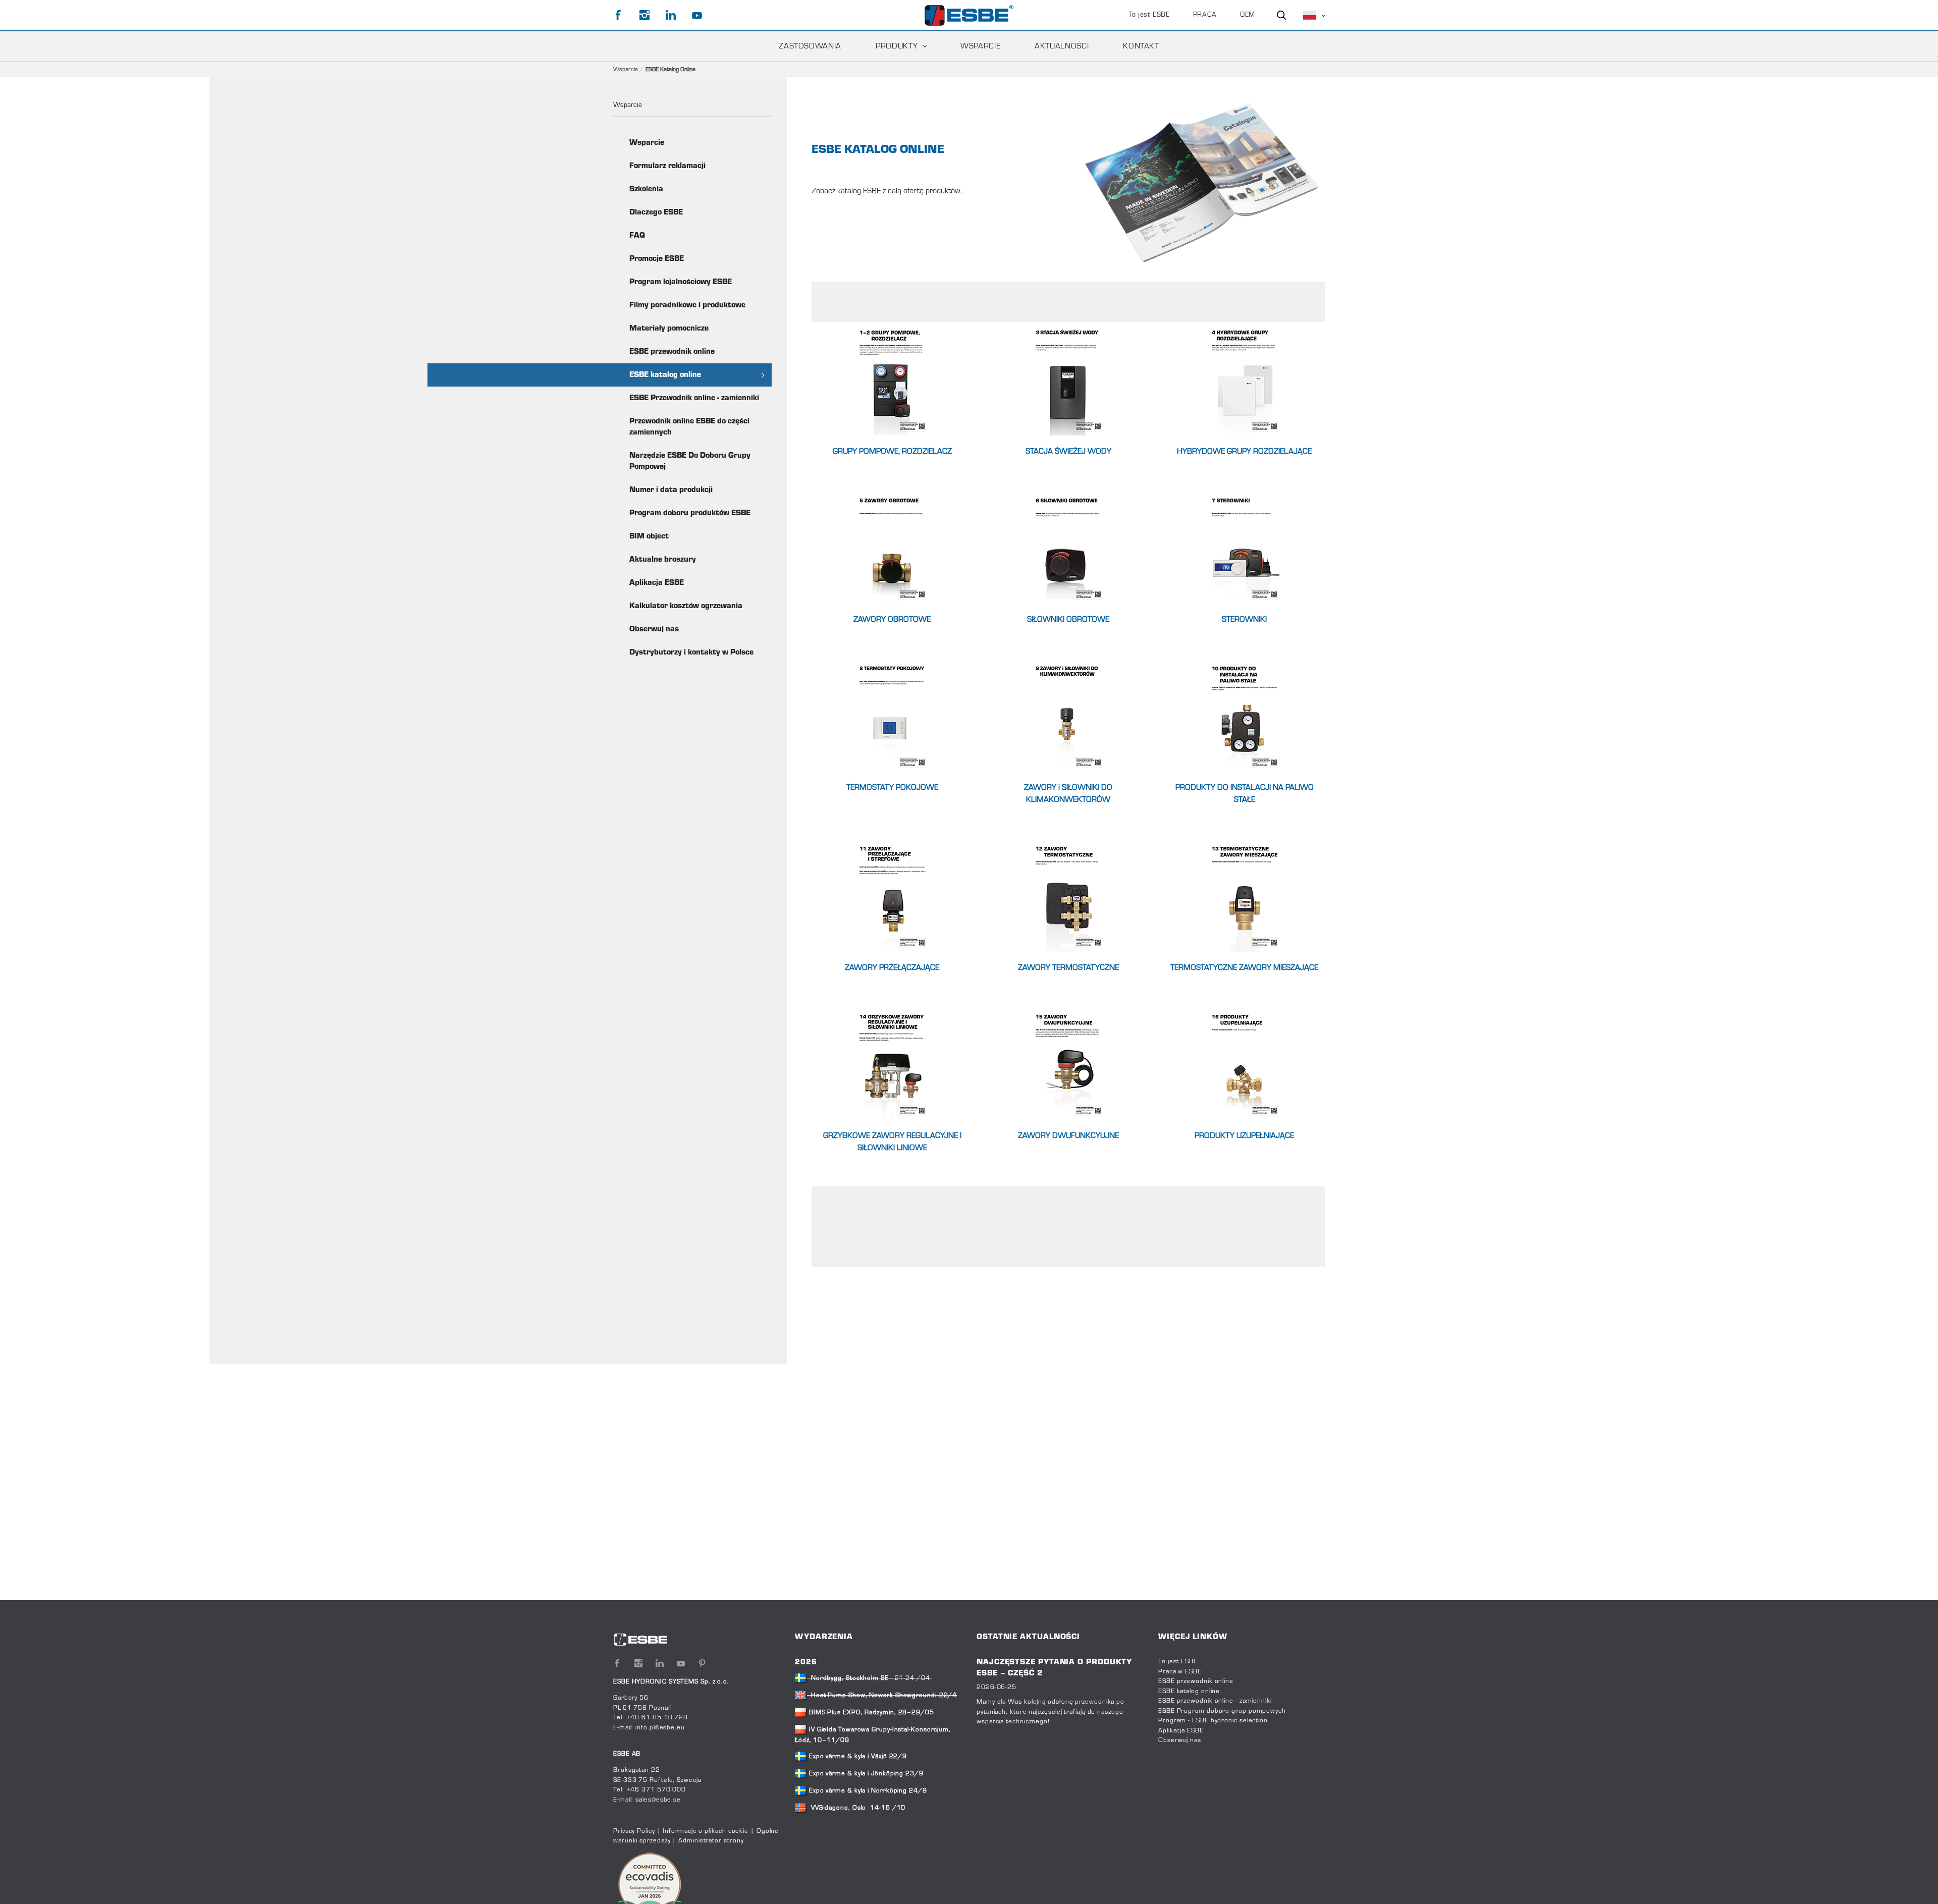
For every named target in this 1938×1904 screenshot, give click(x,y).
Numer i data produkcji (671, 490)
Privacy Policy (634, 1831)
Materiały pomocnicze (669, 329)
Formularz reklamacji (667, 166)
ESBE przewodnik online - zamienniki (1215, 1701)
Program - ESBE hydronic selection (1213, 1721)
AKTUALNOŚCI (1062, 46)
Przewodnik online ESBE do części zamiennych (689, 427)
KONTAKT (1141, 46)
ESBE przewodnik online (672, 352)
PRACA (1205, 15)
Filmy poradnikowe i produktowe (687, 305)
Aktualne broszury (663, 560)
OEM (1248, 15)
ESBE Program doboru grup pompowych (1222, 1711)
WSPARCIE (980, 46)
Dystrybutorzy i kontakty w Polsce (691, 652)
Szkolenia (646, 189)
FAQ (637, 236)
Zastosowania (810, 46)
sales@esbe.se (658, 1800)
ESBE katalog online (665, 375)
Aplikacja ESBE (657, 583)
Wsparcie (626, 70)
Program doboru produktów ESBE (690, 513)
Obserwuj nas (654, 629)
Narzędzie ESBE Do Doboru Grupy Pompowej (690, 461)
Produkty (897, 46)
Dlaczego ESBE (656, 212)
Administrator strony (711, 1841)
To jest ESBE (1149, 15)
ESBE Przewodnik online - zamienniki (694, 398)
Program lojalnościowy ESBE (681, 282)
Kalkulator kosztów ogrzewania (686, 606)
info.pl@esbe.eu (660, 1728)
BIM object (649, 536)
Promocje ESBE (657, 259)
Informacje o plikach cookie (706, 1831)
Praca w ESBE (1180, 1672)
